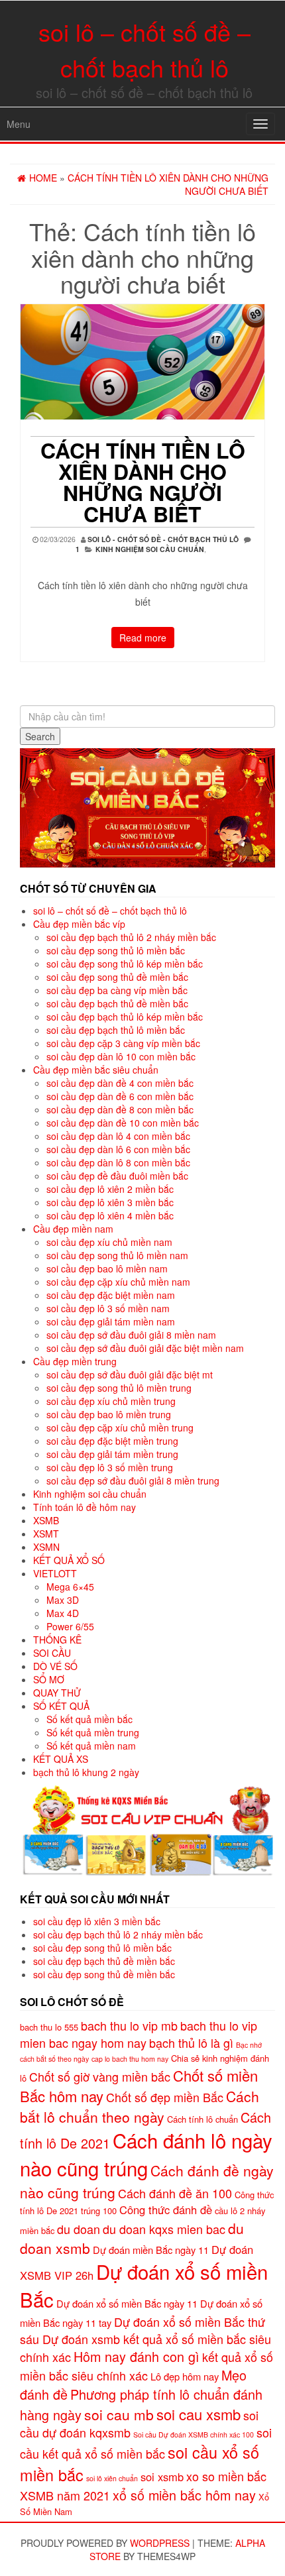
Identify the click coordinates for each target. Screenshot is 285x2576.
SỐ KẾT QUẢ (61, 1706)
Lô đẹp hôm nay (185, 2376)
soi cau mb (119, 2414)
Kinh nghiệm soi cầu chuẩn (150, 549)
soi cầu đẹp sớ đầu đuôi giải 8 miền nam (131, 1335)
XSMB (46, 1520)
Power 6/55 (70, 1626)
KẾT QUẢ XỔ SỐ (69, 1560)
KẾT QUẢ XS (61, 1759)
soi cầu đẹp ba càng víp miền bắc (117, 990)
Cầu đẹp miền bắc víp (79, 924)
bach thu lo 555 (49, 2027)
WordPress (160, 2543)
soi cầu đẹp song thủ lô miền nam (117, 1255)
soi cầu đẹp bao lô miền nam (107, 1268)
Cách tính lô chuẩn (202, 2119)
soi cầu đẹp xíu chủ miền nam (109, 1242)
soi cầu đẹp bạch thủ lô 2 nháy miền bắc (131, 937)
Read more (143, 638)
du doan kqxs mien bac (164, 2229)
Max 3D (63, 1600)
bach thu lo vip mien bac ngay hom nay (139, 2034)
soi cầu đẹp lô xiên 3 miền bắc (110, 1202)
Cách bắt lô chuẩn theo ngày (140, 2106)
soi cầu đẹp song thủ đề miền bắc (117, 977)
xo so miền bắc (226, 2476)
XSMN (46, 1547)
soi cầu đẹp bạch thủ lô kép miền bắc (125, 1017)
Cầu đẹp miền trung (75, 1361)
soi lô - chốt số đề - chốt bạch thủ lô (163, 539)
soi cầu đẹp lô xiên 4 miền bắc (110, 1215)
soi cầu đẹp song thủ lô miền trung (119, 1388)
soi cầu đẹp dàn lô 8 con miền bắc (118, 1162)
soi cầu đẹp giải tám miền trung (112, 1454)
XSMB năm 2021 (65, 2495)
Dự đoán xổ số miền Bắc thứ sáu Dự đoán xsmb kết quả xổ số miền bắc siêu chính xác (145, 2339)
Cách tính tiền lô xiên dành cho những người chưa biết (143, 482)
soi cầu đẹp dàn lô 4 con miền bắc (118, 1136)
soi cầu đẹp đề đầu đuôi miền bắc (117, 1176)
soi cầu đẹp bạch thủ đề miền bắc (117, 1003)
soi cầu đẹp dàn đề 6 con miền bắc (120, 1096)
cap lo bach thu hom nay (130, 2059)
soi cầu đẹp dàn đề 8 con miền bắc (120, 1109)
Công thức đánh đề (166, 2210)
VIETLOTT (55, 1573)
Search (40, 736)
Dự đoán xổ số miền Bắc (144, 2285)
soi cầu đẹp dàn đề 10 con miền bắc (123, 1123)
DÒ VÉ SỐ (55, 1666)
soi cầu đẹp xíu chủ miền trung (111, 1401)
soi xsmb (162, 2477)
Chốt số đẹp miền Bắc (165, 2097)
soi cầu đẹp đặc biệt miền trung (112, 1441)
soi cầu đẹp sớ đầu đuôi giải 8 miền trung (133, 1481)
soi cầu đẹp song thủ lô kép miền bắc (125, 964)
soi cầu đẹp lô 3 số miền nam (108, 1308)
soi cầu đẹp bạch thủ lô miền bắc (116, 1030)
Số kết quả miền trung (93, 1732)
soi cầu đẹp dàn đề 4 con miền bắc (120, 1083)
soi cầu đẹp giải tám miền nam (111, 1321)
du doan (79, 2229)
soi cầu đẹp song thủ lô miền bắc (116, 950)
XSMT (46, 1534)
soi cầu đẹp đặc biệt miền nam (111, 1295)
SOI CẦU (52, 1653)
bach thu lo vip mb (129, 2025)
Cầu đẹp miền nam (73, 1229)
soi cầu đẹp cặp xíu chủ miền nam (118, 1282)
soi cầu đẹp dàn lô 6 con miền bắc (118, 1149)
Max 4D (63, 1613)
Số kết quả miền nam (91, 1746)
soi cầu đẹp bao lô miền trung (109, 1414)
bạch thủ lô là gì (191, 2043)
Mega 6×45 (70, 1587)
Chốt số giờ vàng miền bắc (100, 2076)
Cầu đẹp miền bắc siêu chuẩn (96, 1070)
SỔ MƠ (49, 1679)
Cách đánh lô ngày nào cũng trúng (146, 2154)
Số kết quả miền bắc (89, 1719)
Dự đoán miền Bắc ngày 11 (151, 2250)
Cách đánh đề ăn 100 (175, 2193)
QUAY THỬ (57, 1693)
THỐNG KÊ (57, 1640)
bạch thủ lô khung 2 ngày (86, 1772)
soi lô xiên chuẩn (112, 2478)
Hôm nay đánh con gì (137, 2356)
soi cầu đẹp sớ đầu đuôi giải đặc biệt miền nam (145, 1348)
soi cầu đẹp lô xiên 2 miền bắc (110, 1189)
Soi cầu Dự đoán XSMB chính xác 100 (194, 2435)
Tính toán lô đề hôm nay (85, 1507)
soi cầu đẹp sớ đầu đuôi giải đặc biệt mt (130, 1374)
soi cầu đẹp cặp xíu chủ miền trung (120, 1428)
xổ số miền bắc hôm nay (184, 2495)
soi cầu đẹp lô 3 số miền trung (110, 1467)
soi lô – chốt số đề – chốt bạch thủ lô (110, 911)
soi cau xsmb (199, 2414)
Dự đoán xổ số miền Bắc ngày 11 (127, 2303)
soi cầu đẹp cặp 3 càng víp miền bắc (123, 1043)
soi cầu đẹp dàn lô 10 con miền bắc (121, 1056)
